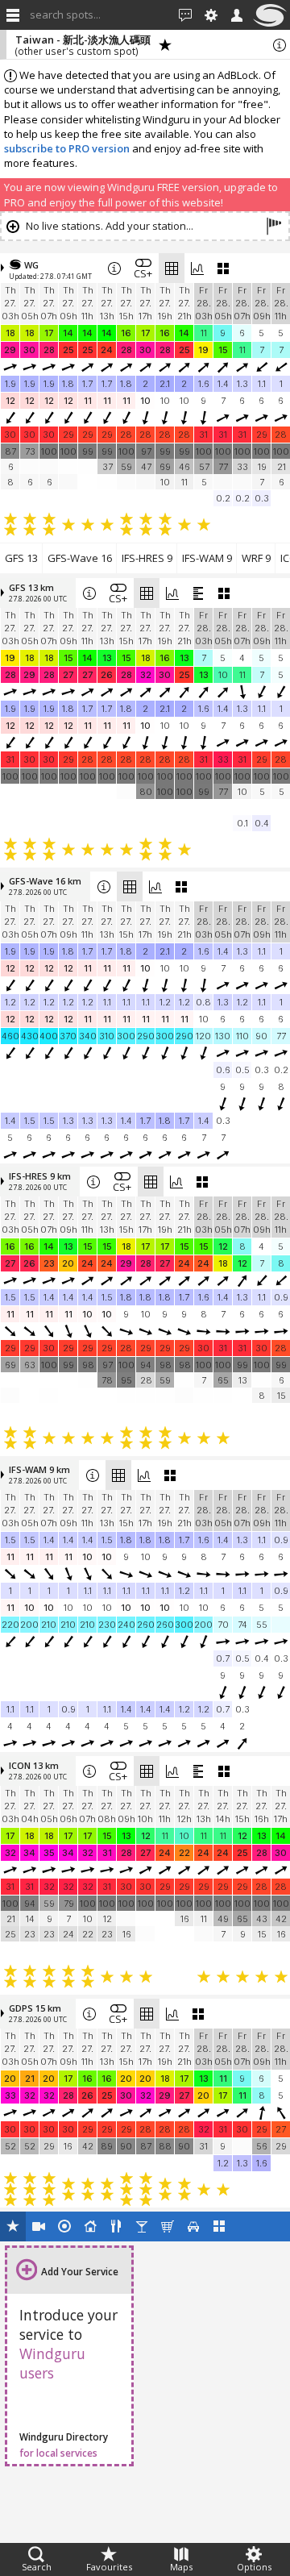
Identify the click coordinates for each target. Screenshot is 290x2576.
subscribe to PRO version (67, 148)
